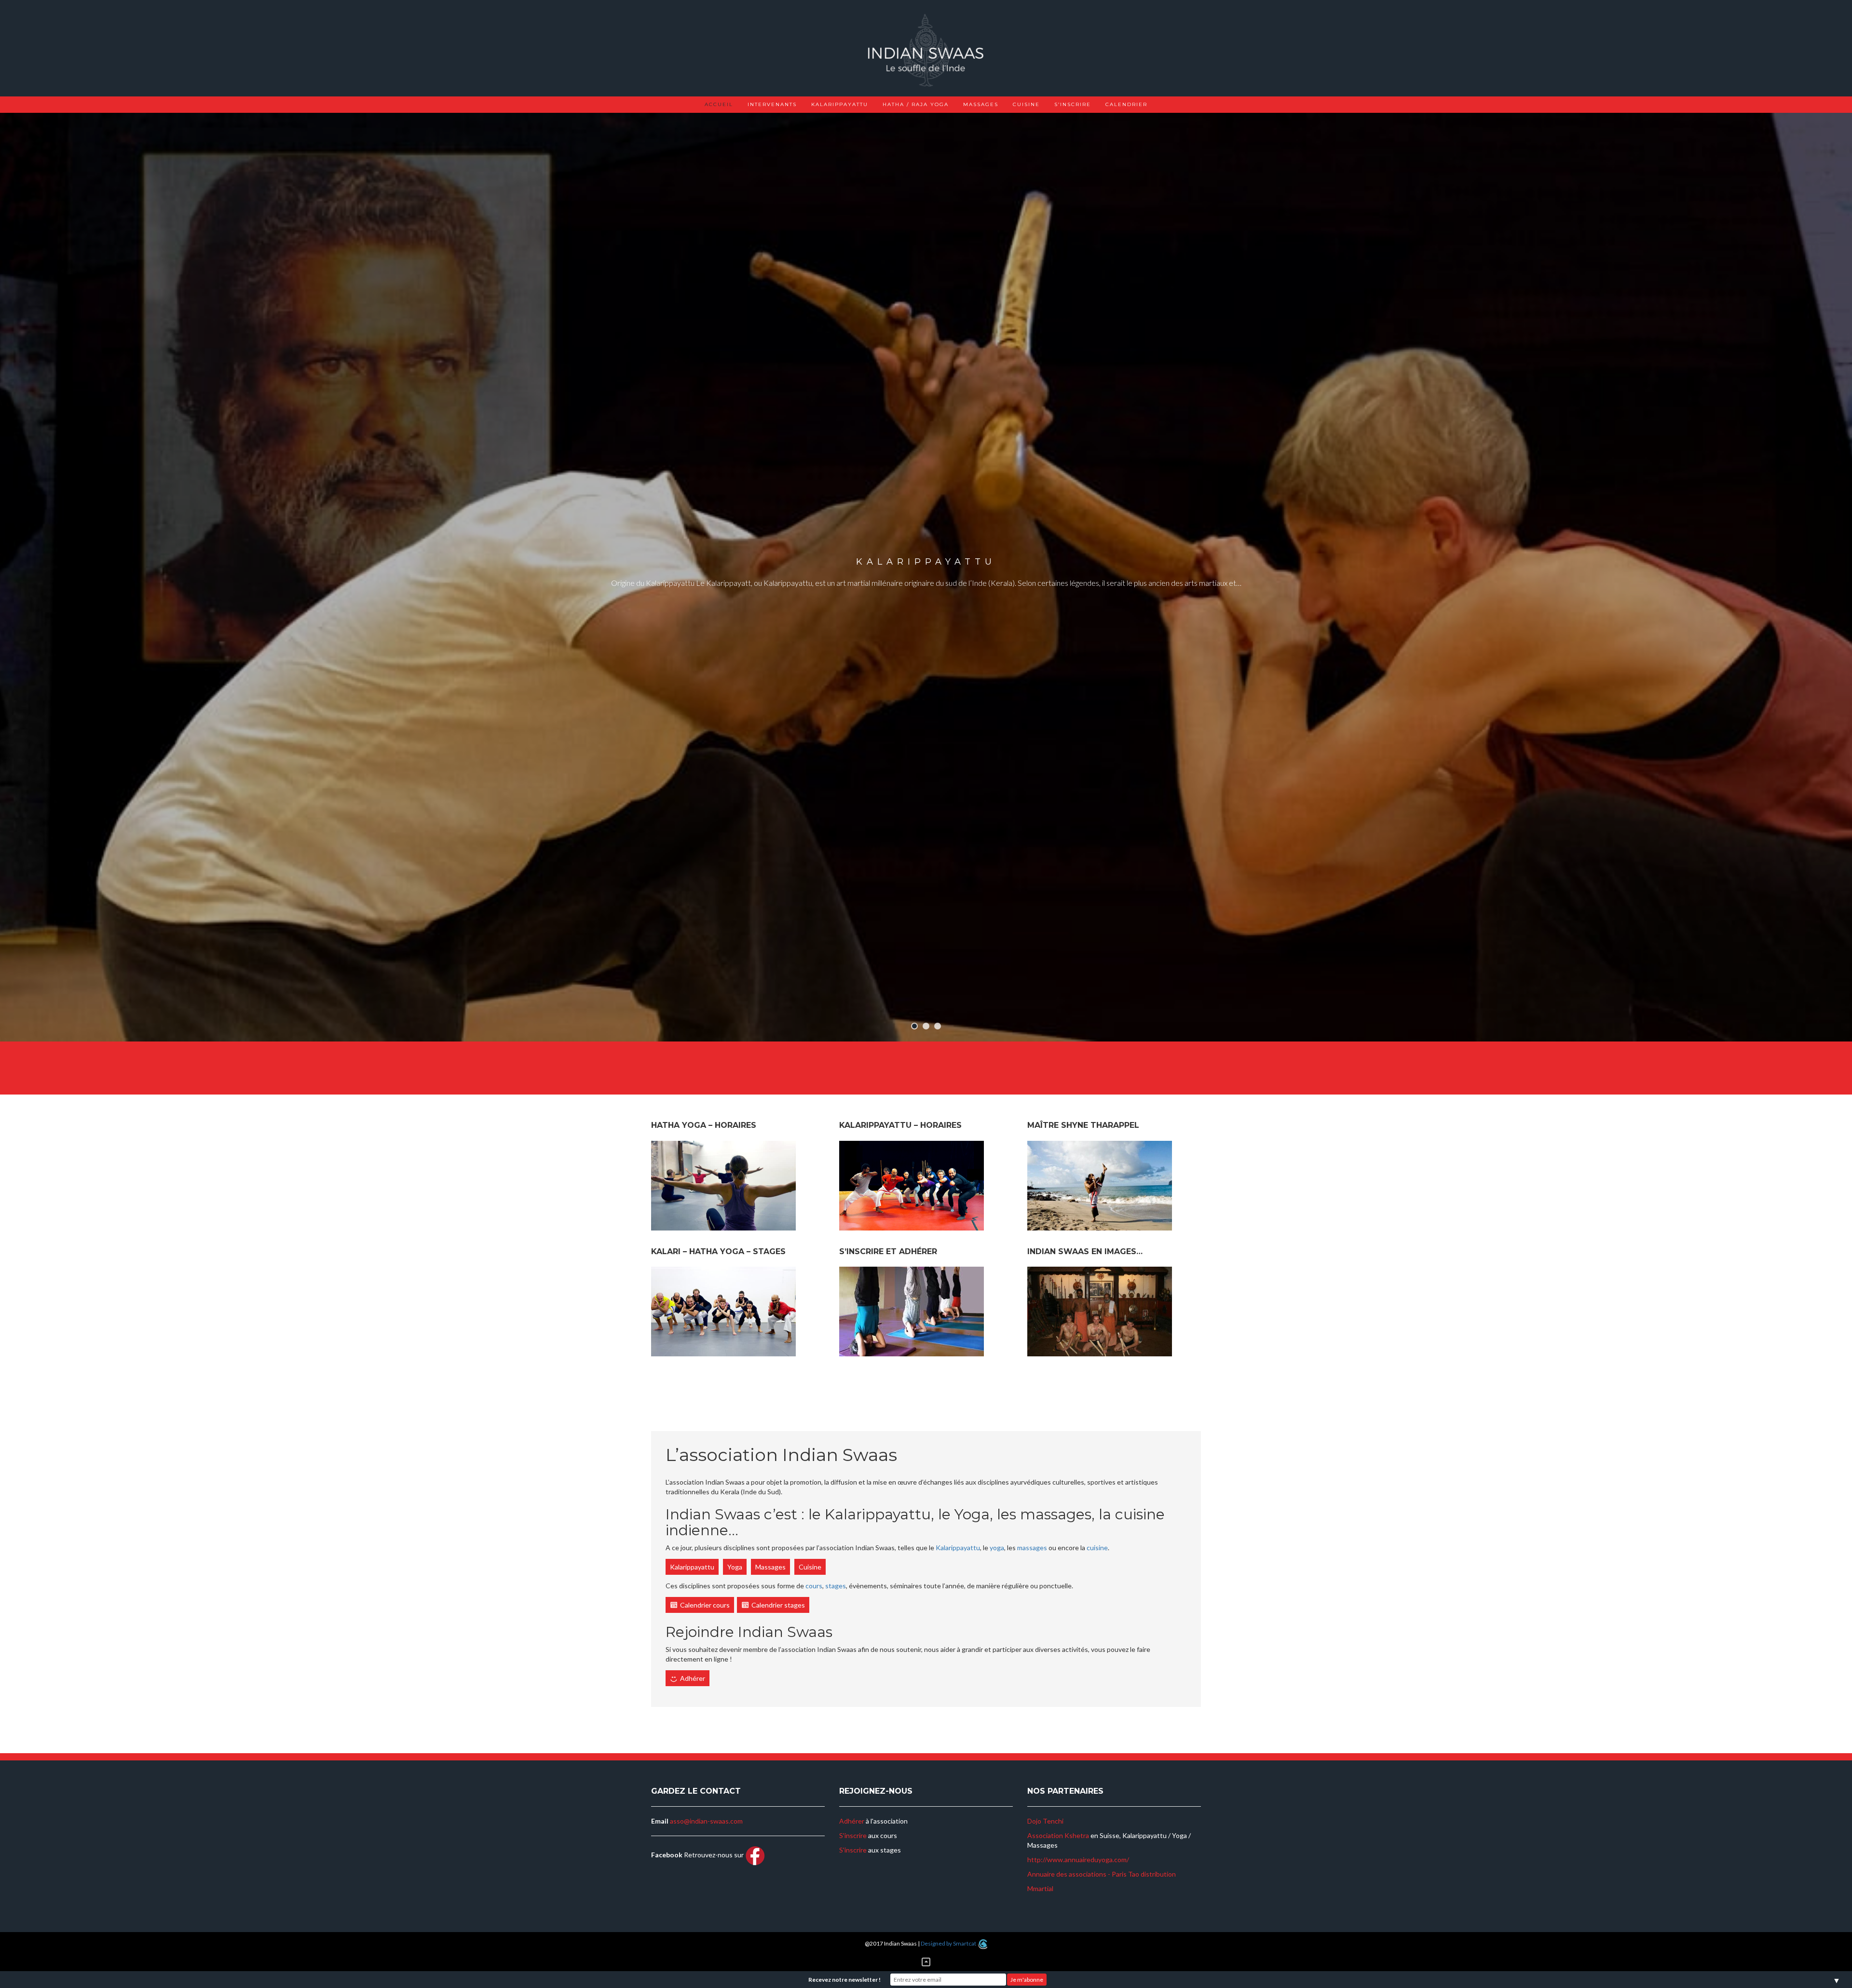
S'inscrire (853, 1835)
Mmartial (1040, 1888)
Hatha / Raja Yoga (916, 104)
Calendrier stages (778, 1605)
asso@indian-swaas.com (706, 1821)
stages (836, 1586)
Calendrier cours (705, 1605)
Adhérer (693, 1678)
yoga (997, 1548)
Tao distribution (1152, 1874)
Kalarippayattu (840, 104)
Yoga (735, 1567)
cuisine (1097, 1548)
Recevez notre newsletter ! (844, 1980)
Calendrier (1126, 104)
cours (814, 1586)
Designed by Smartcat (949, 1943)
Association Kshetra (1058, 1835)
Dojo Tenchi (1045, 1821)
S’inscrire (1073, 104)
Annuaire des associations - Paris (1077, 1874)
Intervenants (772, 104)
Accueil (719, 104)
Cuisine (1026, 104)
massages (1032, 1548)
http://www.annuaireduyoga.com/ (1078, 1860)
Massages (981, 104)
